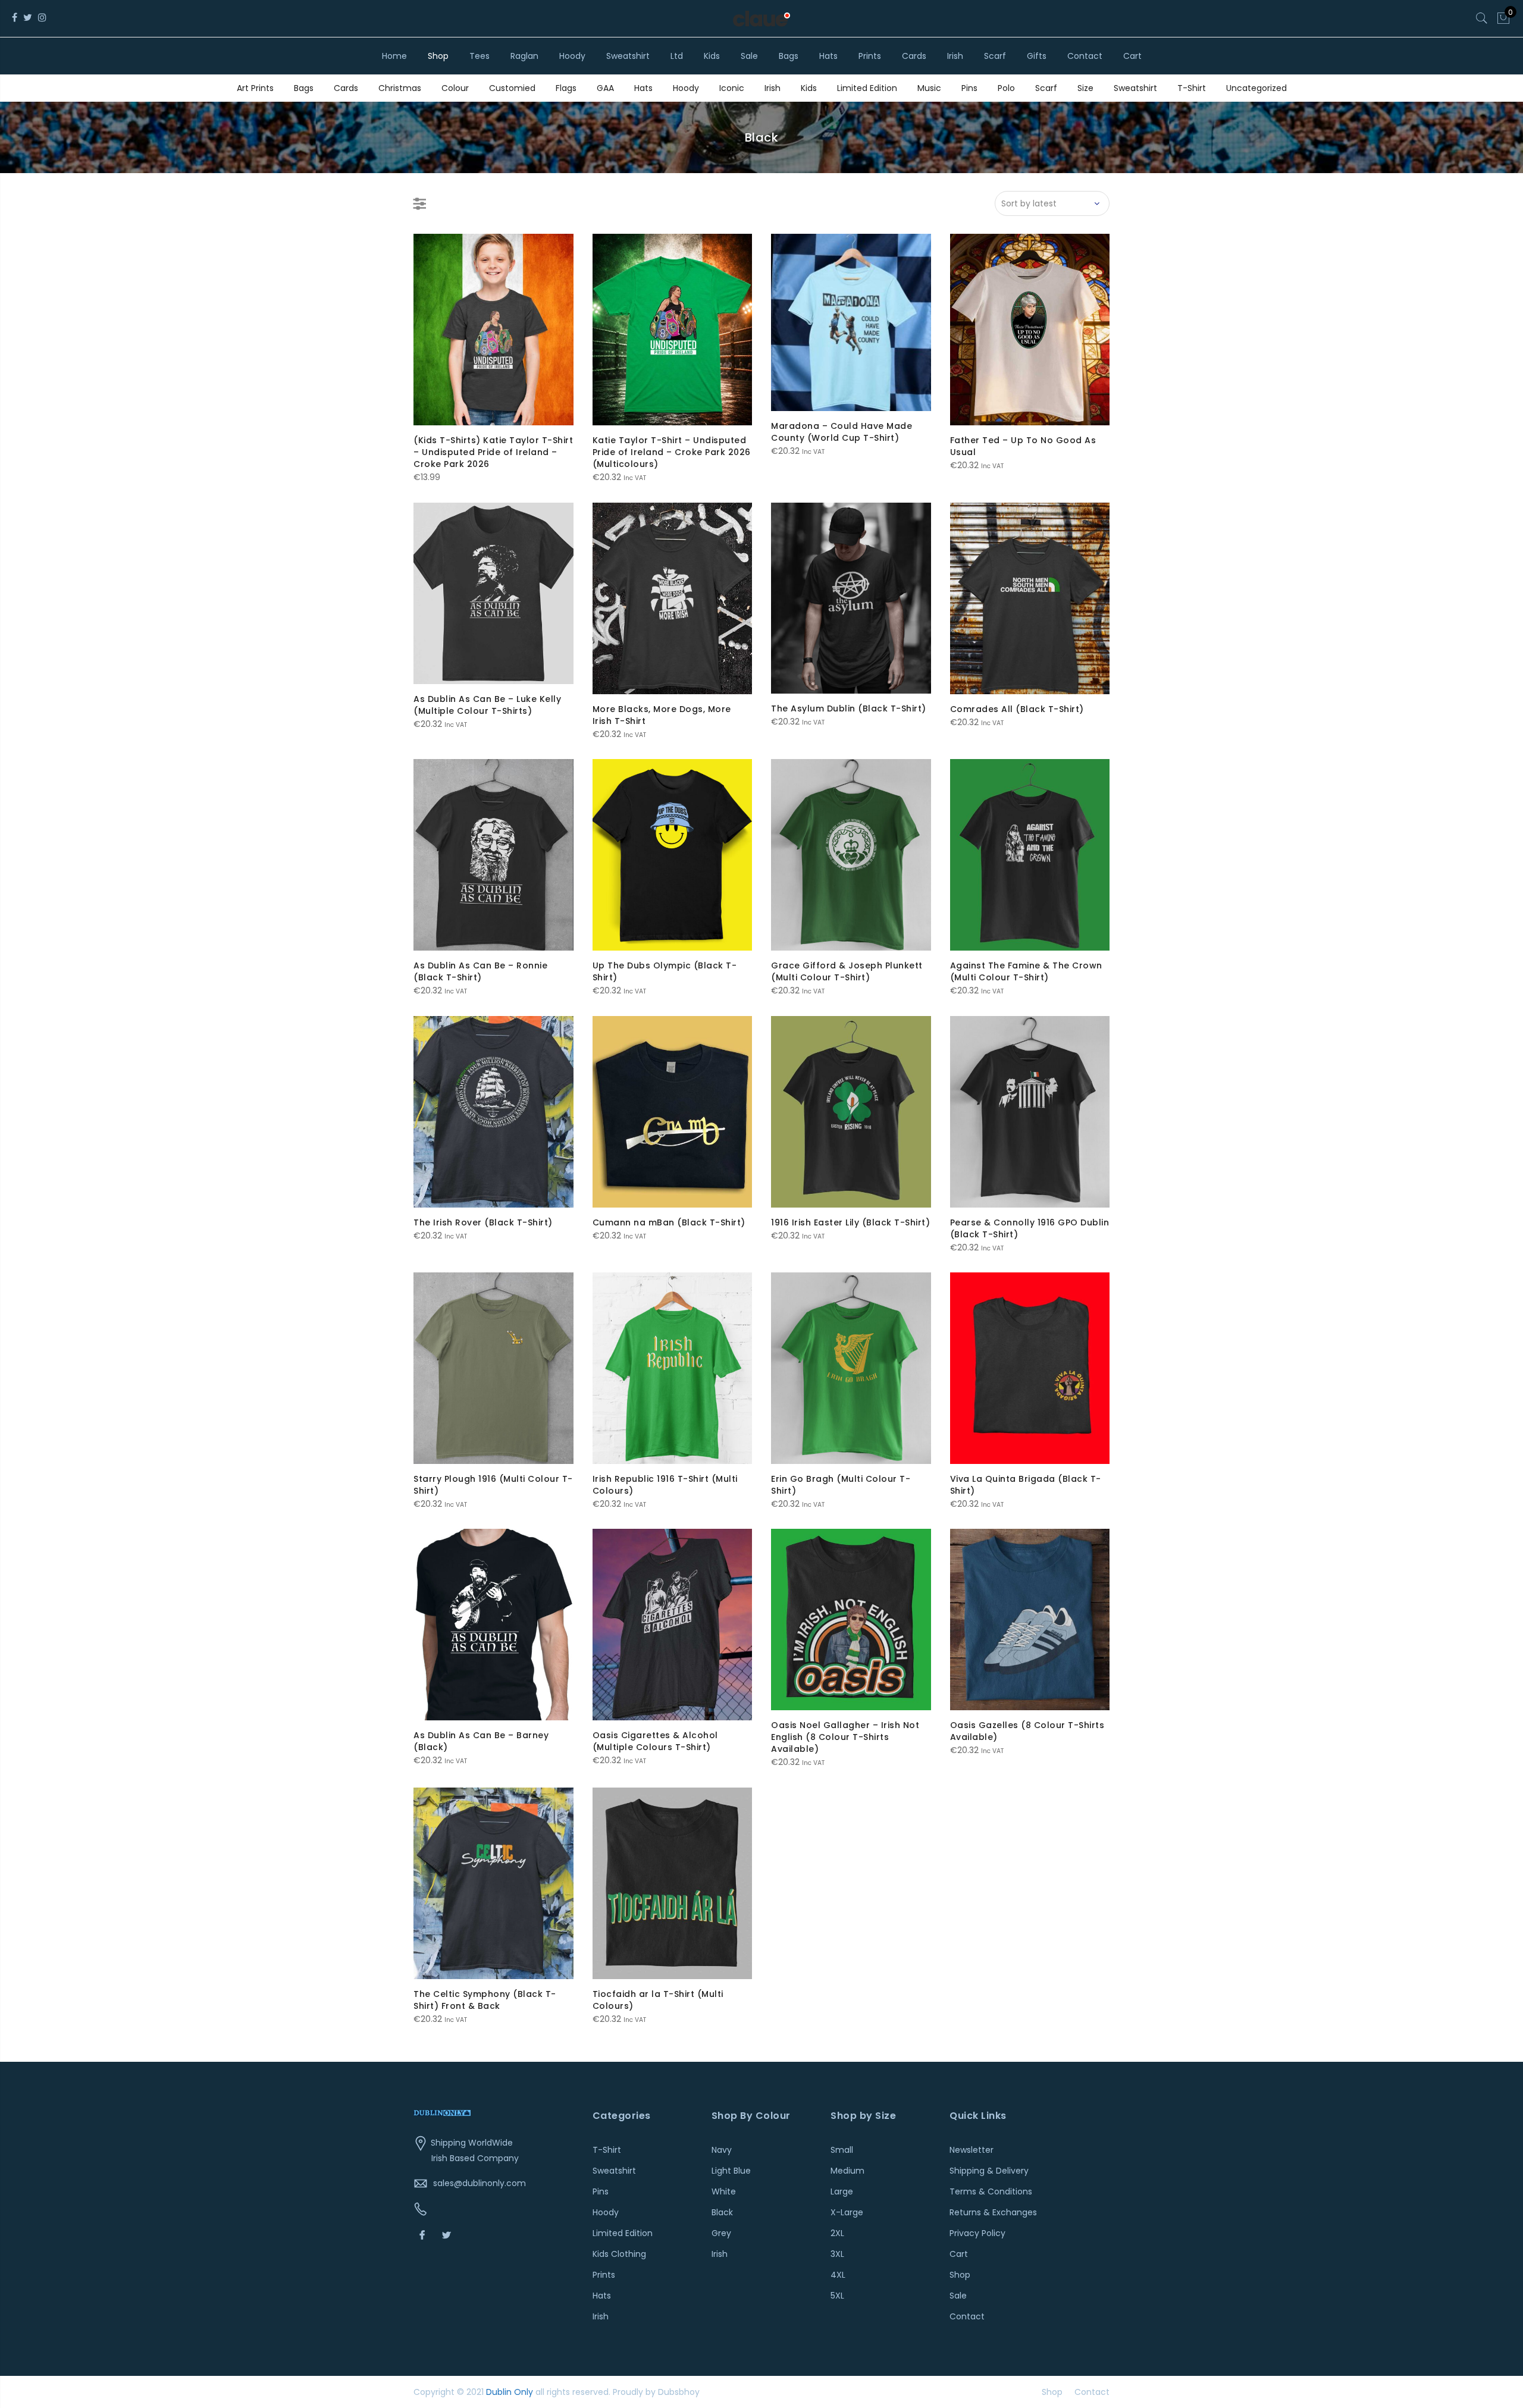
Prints (870, 56)
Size (1085, 88)
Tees (480, 56)
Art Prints (255, 88)
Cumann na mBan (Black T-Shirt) (669, 1222)
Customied (512, 88)
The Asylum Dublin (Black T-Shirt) (849, 708)
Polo (1006, 88)
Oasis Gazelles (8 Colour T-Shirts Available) (1027, 1731)
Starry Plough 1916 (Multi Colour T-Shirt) (493, 1485)
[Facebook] (424, 2235)
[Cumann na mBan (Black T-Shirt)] (673, 1112)
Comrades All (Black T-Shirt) (1017, 709)
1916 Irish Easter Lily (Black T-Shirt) (850, 1222)
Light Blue (731, 2171)
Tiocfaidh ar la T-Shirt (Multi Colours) (658, 2000)
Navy (722, 2150)
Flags (566, 88)
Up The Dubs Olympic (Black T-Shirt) (665, 971)
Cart (1132, 56)
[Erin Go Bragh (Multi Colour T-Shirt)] (851, 1368)
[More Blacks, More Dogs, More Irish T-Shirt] (673, 598)
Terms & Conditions (991, 2191)
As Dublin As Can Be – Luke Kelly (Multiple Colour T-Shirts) (487, 705)
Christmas (400, 88)
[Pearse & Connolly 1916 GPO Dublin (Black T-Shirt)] (1030, 1112)
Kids (712, 56)
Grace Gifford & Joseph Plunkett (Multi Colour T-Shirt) (847, 971)
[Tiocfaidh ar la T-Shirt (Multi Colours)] (673, 1883)
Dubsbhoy (679, 2392)
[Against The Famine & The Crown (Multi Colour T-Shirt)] (1030, 855)
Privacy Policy (977, 2233)
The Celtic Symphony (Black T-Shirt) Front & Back (485, 2000)
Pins (969, 88)
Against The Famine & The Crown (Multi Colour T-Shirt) (1026, 971)
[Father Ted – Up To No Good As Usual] (1030, 330)
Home (394, 56)
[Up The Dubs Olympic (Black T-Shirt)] (673, 855)
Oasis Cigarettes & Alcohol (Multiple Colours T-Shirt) (655, 1741)
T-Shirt (1192, 88)
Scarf (995, 56)
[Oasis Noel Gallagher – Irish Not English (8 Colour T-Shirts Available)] (851, 1620)
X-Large (847, 2212)
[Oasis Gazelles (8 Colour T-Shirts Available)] (1030, 1620)
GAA (605, 88)
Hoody (572, 56)
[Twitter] (448, 2235)
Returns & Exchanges (993, 2212)
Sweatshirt (628, 56)
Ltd (677, 56)
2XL (837, 2233)
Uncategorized (1256, 88)
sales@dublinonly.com (480, 2183)
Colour (455, 88)
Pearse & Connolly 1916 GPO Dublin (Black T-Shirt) (1030, 1228)
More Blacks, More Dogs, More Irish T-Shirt (662, 715)
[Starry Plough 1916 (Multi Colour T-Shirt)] (493, 1368)
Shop (438, 56)
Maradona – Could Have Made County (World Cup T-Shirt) (842, 432)
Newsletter (972, 2150)
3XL (837, 2254)
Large (842, 2191)
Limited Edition (867, 88)
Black (722, 2212)
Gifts (1037, 56)
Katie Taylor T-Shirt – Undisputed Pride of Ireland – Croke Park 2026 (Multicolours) (672, 452)
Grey (721, 2233)
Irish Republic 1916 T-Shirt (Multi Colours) (665, 1485)
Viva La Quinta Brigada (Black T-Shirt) (1026, 1485)
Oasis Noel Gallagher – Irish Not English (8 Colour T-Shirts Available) (845, 1737)
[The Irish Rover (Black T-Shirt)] (493, 1112)
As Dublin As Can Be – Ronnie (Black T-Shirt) (480, 971)
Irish (955, 56)
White (724, 2191)
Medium (847, 2171)
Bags (789, 56)
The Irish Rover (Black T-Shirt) (483, 1222)
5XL (837, 2296)
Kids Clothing (619, 2254)
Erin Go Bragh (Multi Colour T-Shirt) (841, 1485)
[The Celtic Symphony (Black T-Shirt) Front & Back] (493, 1883)
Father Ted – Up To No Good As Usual (1023, 446)
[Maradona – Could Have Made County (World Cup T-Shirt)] (851, 322)
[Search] (1482, 18)
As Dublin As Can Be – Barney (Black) (481, 1741)
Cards (914, 56)
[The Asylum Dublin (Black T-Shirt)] (851, 598)
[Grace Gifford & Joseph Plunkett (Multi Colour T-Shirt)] (851, 855)
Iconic (732, 88)
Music (929, 88)
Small (842, 2150)
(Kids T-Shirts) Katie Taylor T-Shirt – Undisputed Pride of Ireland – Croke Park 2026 (493, 452)
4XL (838, 2275)
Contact (1085, 56)
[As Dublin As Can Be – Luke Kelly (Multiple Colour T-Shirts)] (493, 593)
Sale (749, 56)
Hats (828, 56)
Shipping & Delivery (989, 2171)
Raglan (524, 56)
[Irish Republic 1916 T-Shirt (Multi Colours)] (673, 1368)
